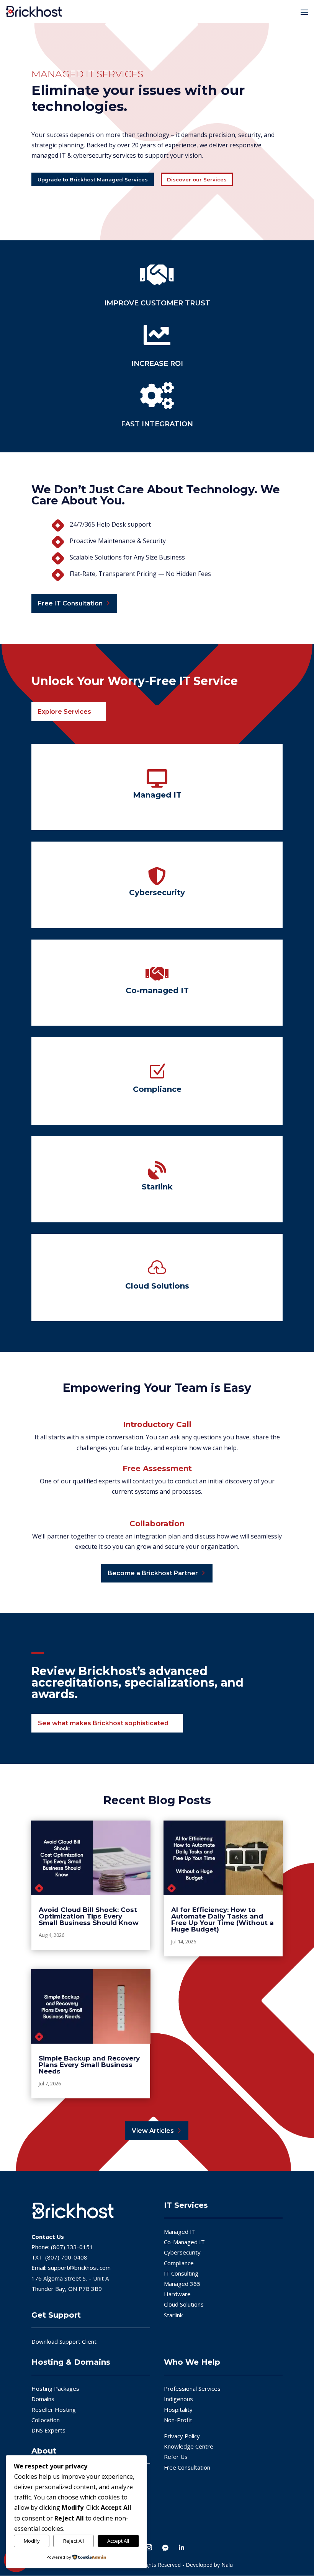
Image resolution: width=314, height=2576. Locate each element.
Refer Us (176, 2457)
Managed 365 (182, 2284)
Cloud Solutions (184, 2304)
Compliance (179, 2263)
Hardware (177, 2294)
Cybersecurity (182, 2252)
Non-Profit (178, 2419)
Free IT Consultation (70, 603)
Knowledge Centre (189, 2446)
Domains (43, 2399)
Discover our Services (197, 179)
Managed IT (180, 2232)
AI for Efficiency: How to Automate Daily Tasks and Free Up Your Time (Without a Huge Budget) (222, 1919)
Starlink (173, 2315)
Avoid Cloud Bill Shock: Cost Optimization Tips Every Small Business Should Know (89, 1916)
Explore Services (65, 712)
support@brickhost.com (79, 2268)
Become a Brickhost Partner (153, 1573)
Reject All (74, 2541)
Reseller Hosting (54, 2409)
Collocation (46, 2419)
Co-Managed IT (184, 2242)
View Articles (153, 2131)
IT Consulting (181, 2273)
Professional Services (192, 2388)
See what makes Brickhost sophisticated (103, 1723)
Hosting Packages (55, 2388)
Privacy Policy (182, 2436)
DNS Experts (48, 2430)
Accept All (118, 2541)
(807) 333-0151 (72, 2247)
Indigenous (178, 2399)
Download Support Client (64, 2341)
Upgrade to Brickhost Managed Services (93, 179)
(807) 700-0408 (66, 2257)
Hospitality (178, 2409)
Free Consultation (187, 2467)
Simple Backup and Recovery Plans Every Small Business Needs (89, 2065)
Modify (32, 2541)
